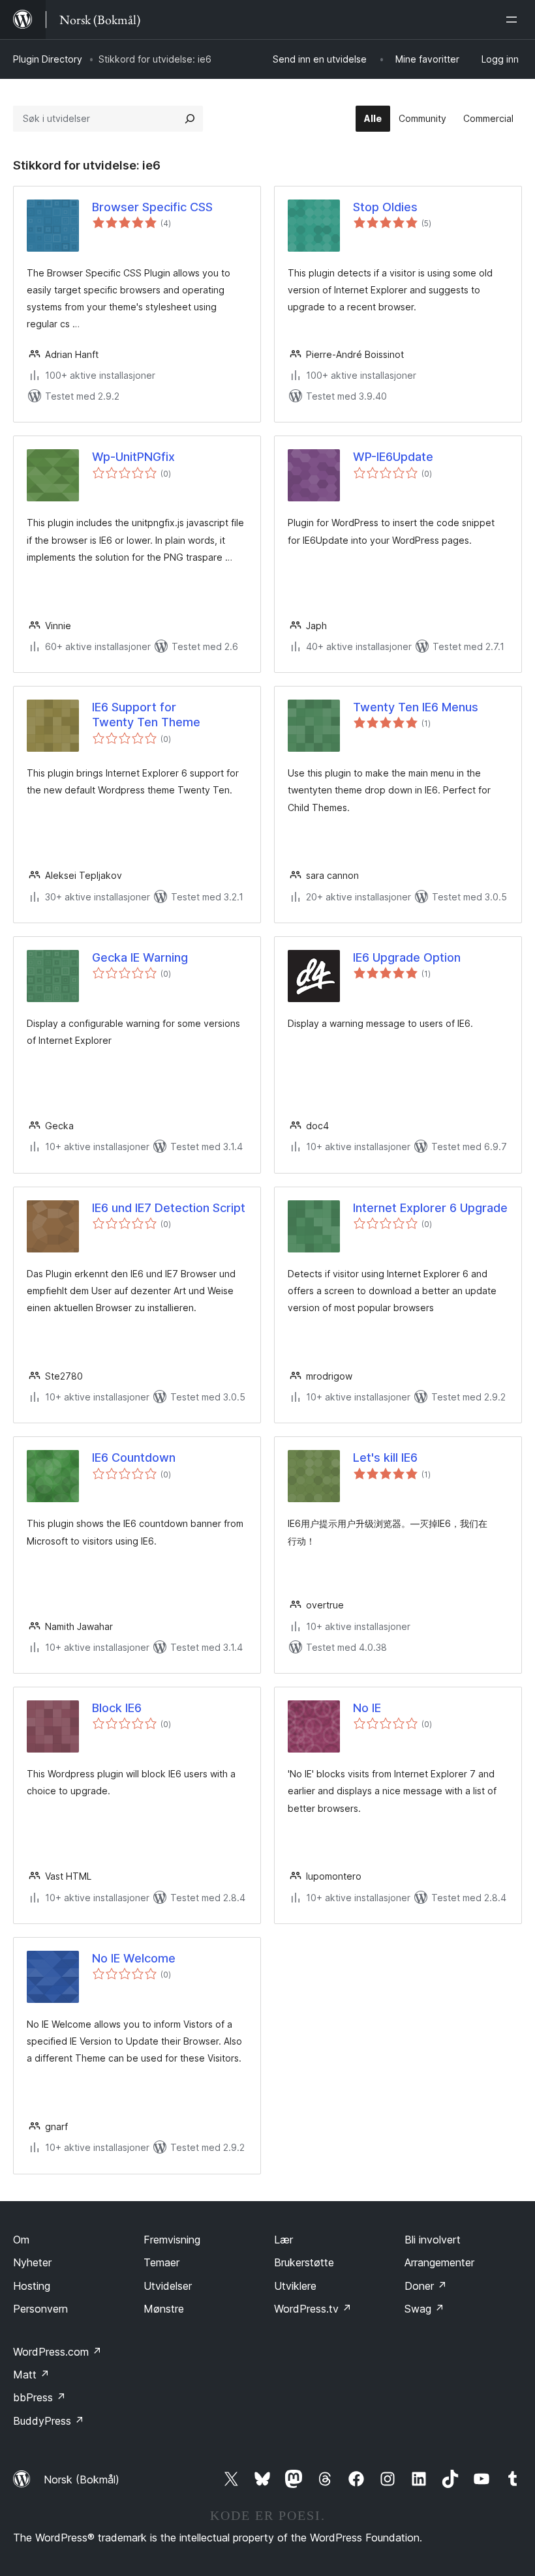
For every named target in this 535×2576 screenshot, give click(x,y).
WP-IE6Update (393, 457)
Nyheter (32, 2262)
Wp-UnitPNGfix (133, 457)
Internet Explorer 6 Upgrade (430, 1208)
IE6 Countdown (134, 1458)
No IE (367, 1708)
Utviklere (295, 2286)
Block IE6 (117, 1708)
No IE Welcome (134, 1958)
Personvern (40, 2309)
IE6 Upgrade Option (407, 957)
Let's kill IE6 (385, 1458)
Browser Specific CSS (152, 207)
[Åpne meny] (514, 20)
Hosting (32, 2286)
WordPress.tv (313, 2309)
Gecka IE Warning (140, 957)
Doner (426, 2286)
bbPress (39, 2397)
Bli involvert (433, 2240)
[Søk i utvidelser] (190, 119)
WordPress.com (57, 2352)
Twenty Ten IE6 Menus (416, 707)
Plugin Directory (48, 59)
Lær (283, 2240)
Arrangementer (439, 2262)
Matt (31, 2375)
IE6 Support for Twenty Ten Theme (146, 715)
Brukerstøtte (304, 2262)
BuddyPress (49, 2421)
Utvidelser (168, 2286)
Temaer (161, 2262)
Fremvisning (172, 2240)
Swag (424, 2309)
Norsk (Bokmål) (82, 2480)
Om (21, 2240)
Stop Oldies (385, 207)
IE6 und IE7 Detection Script (169, 1208)
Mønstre (164, 2309)
